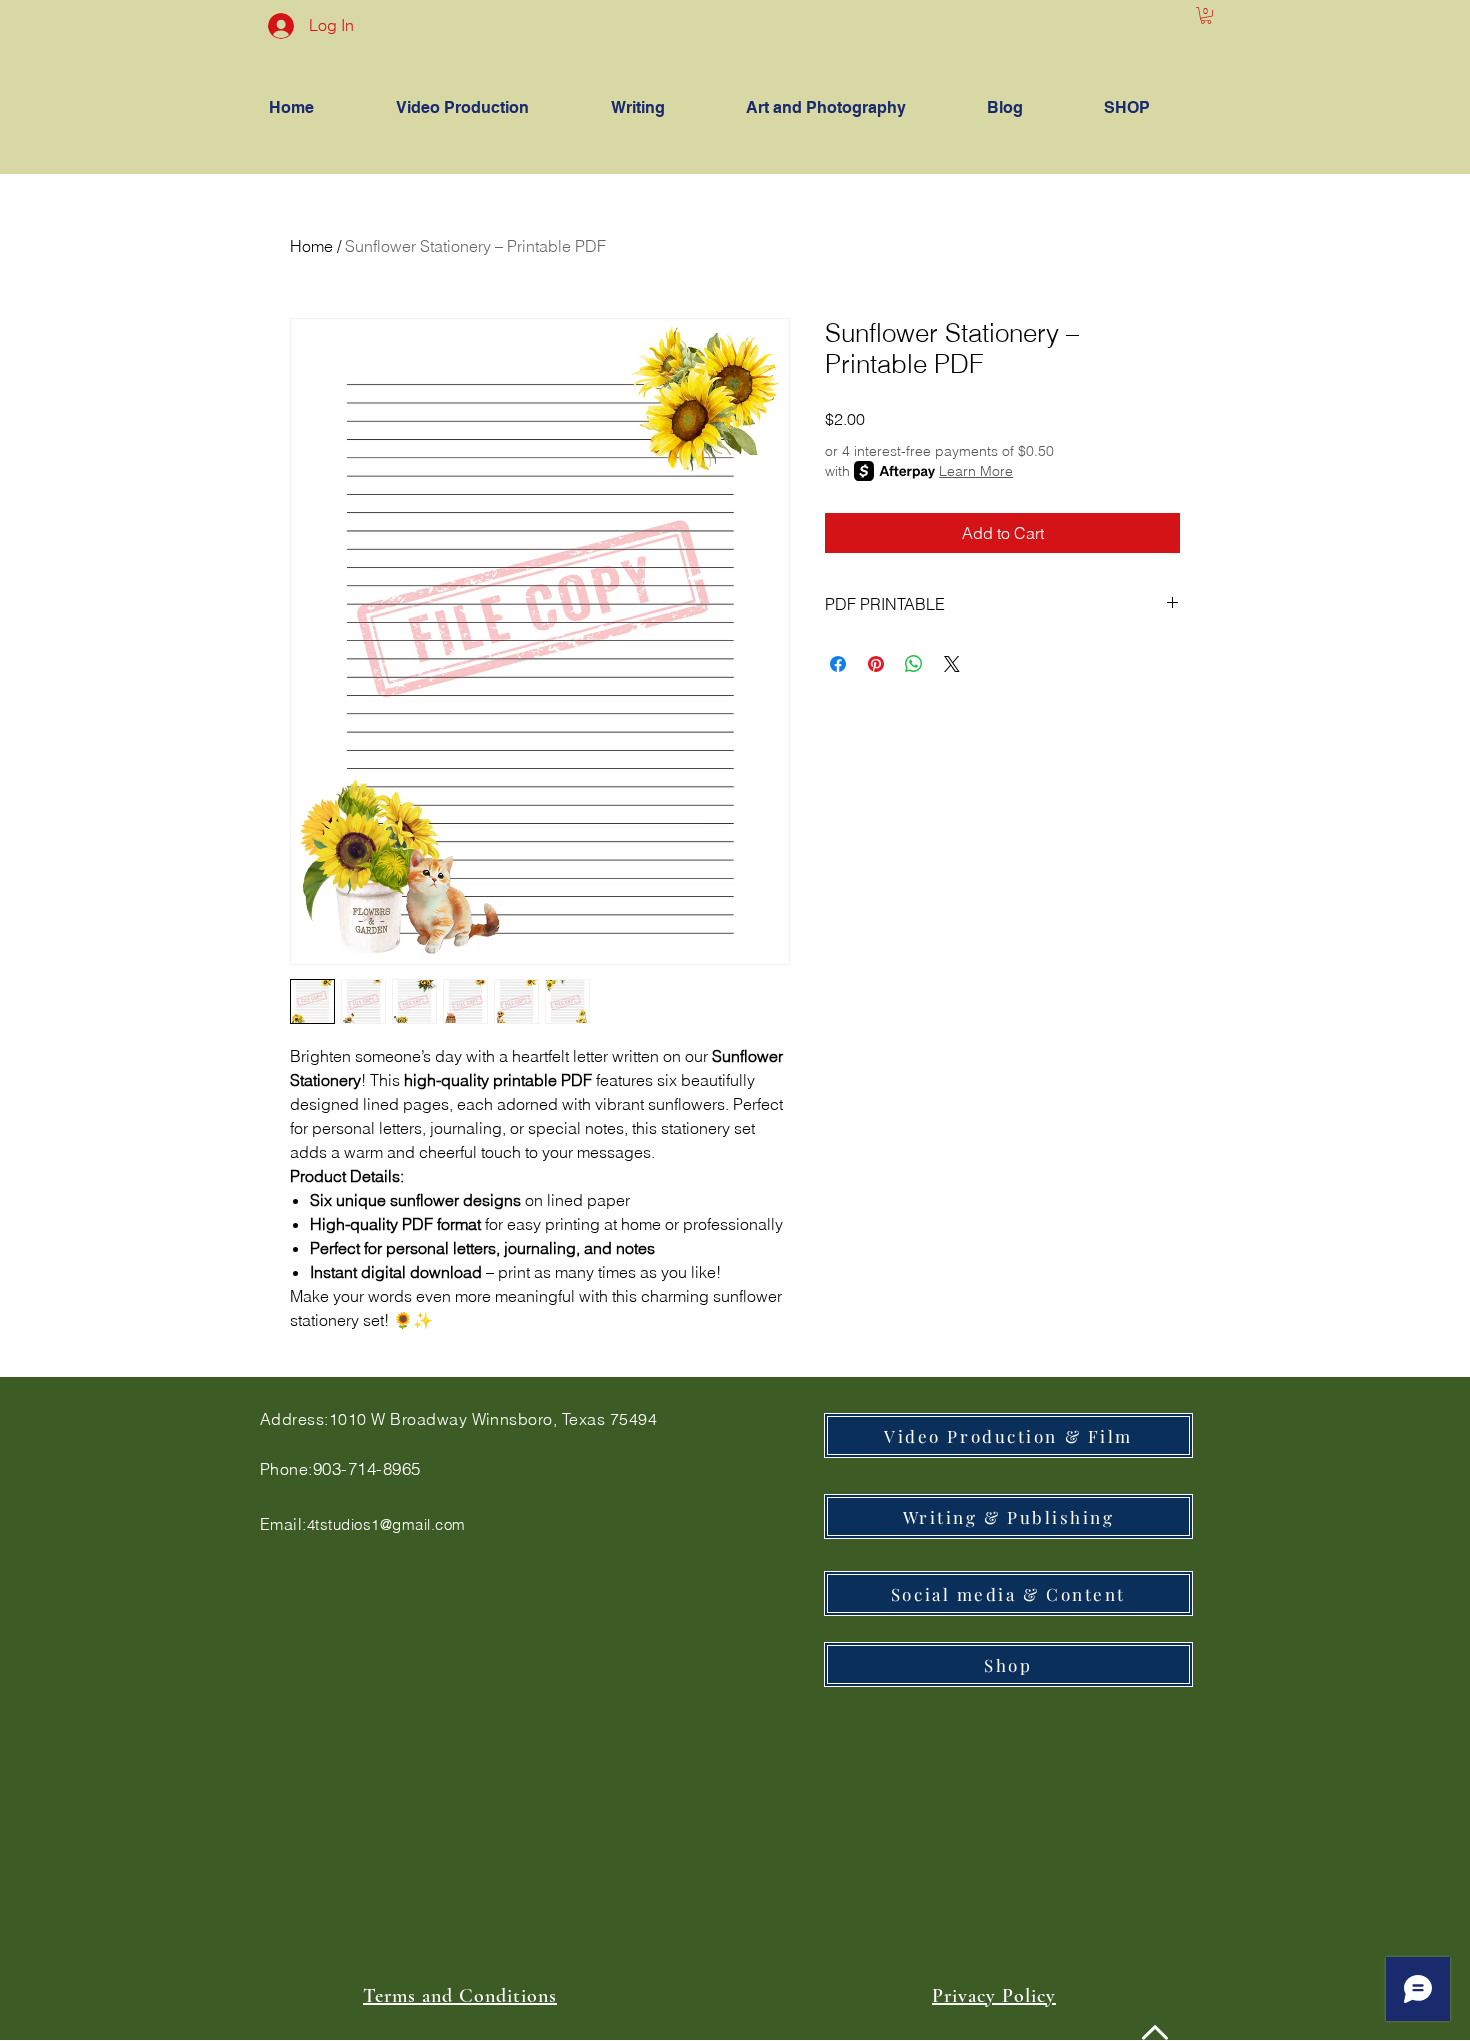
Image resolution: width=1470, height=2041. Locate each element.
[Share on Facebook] (838, 664)
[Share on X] (952, 664)
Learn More (976, 471)
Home (311, 246)
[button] (1206, 15)
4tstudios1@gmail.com (386, 1524)
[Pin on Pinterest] (876, 664)
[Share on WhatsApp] (914, 664)
